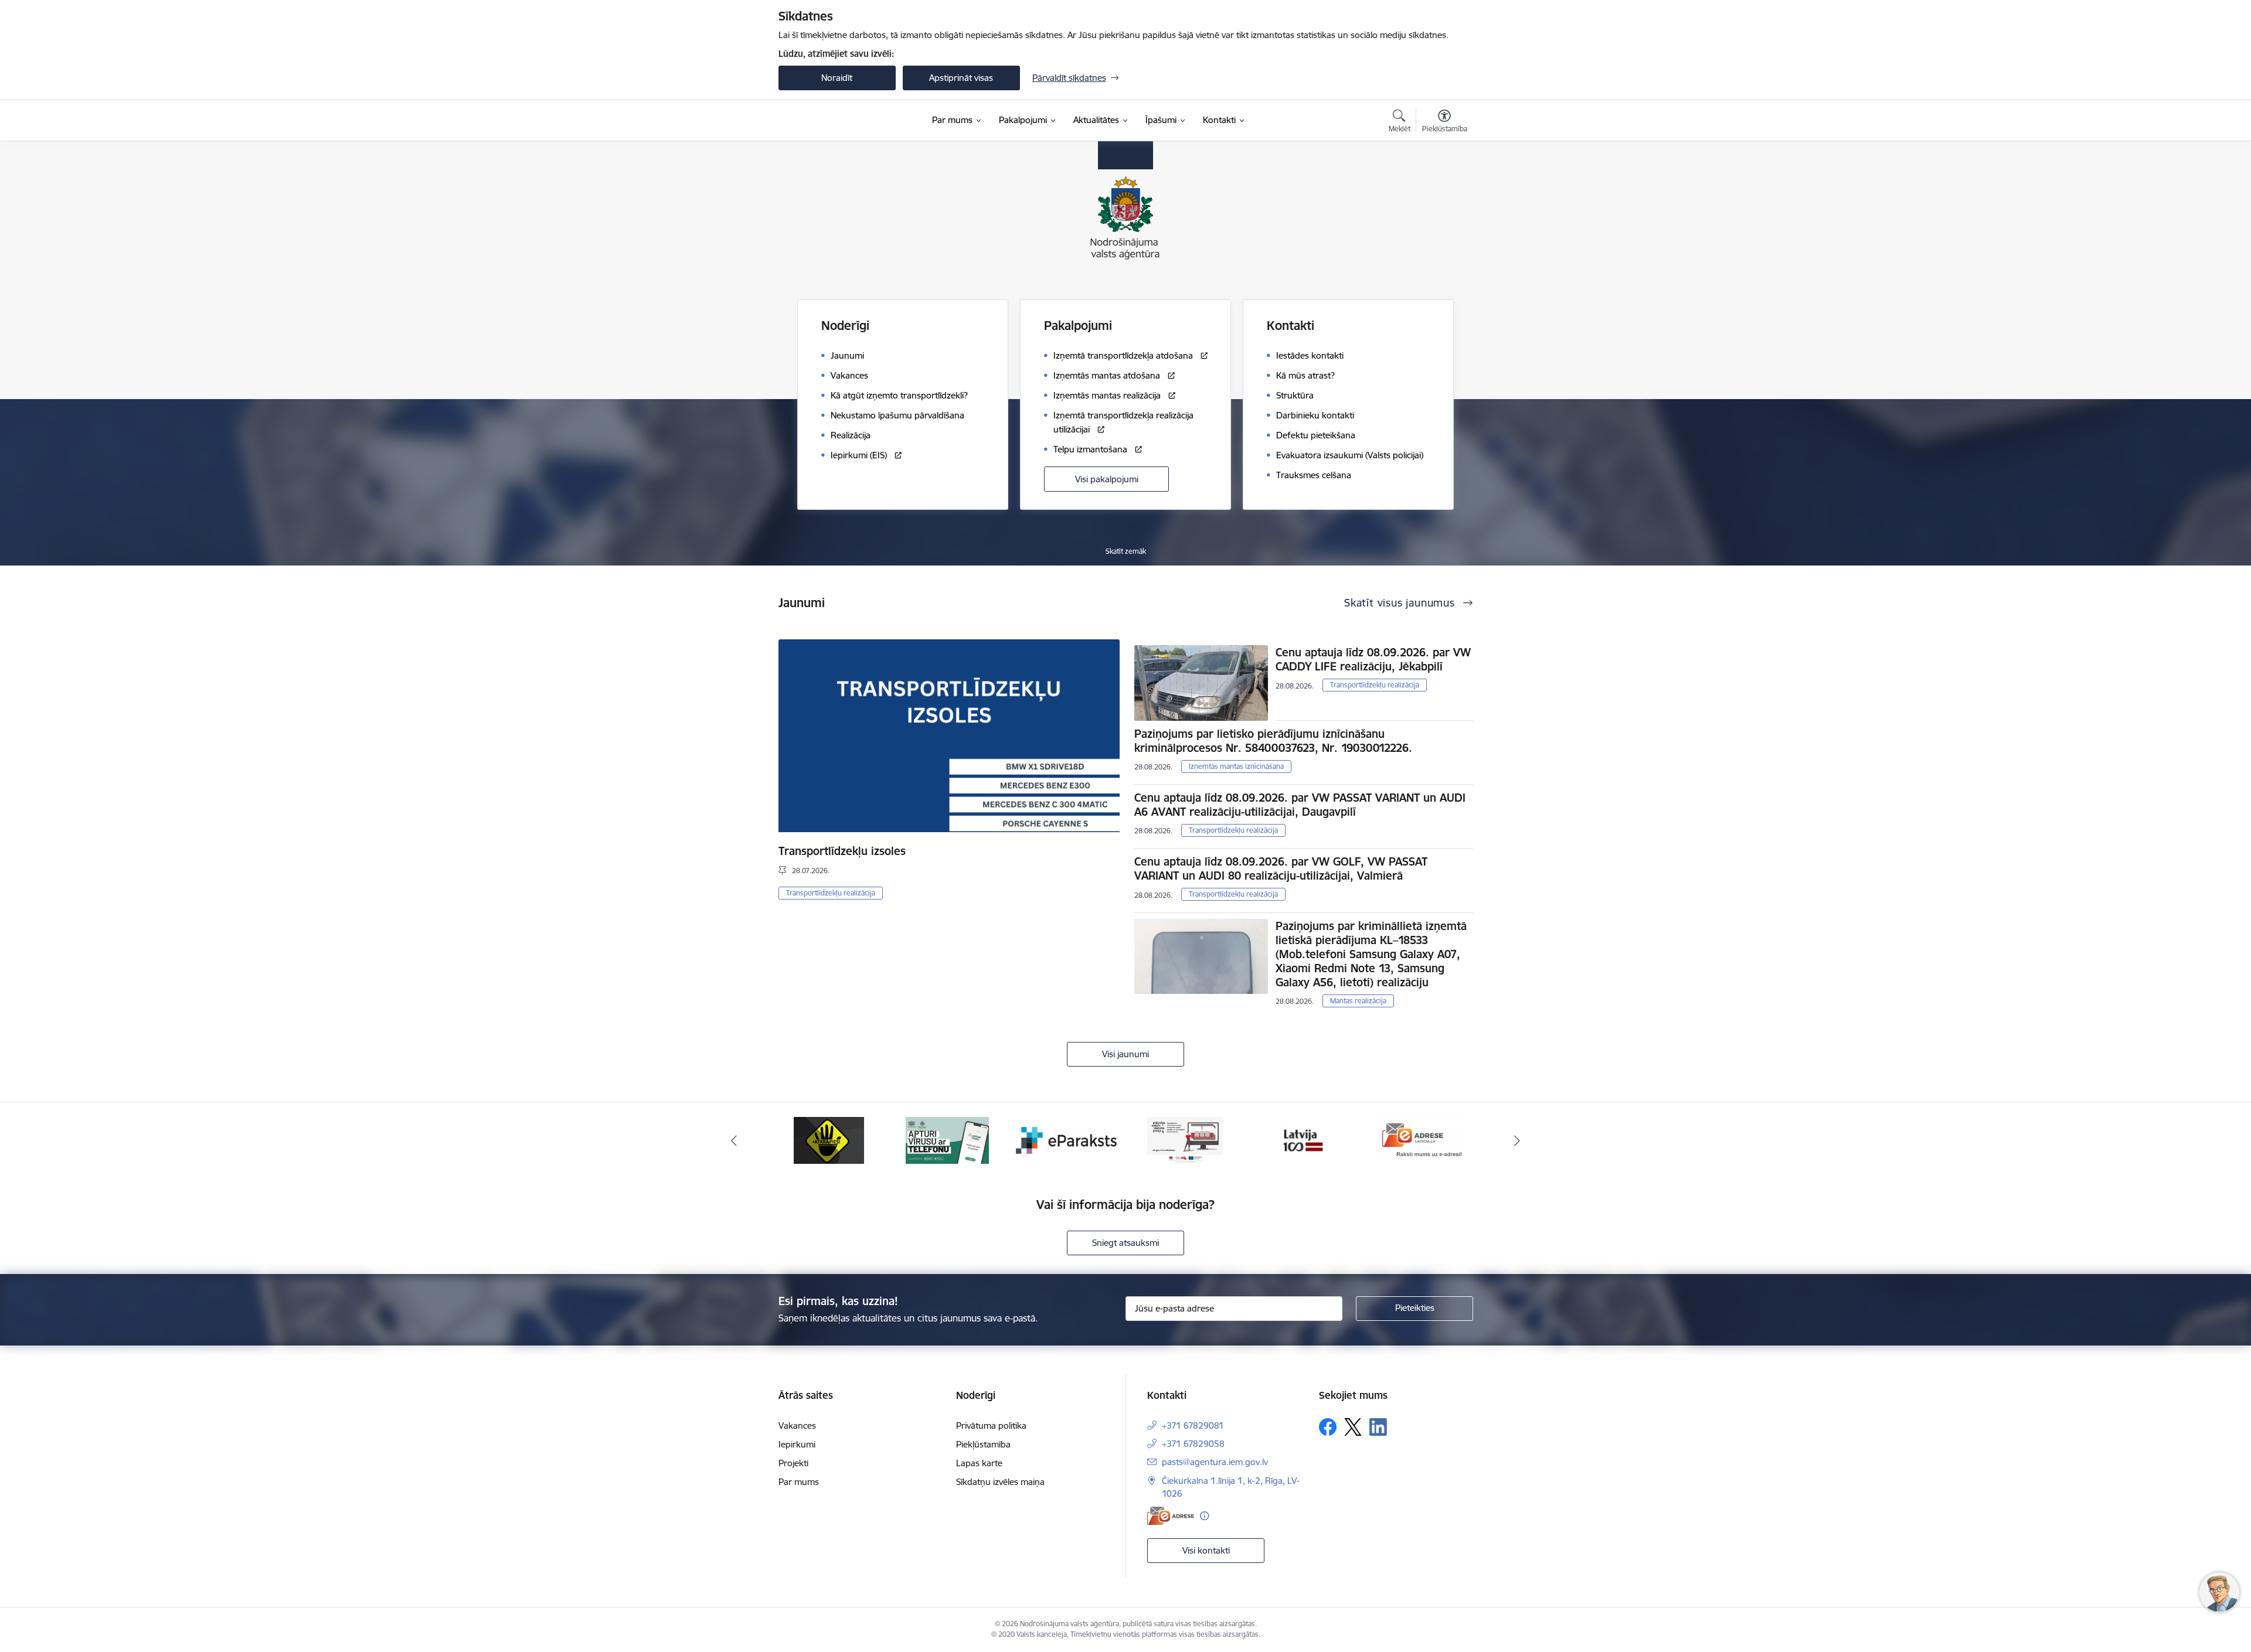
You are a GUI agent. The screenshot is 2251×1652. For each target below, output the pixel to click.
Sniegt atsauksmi (1125, 1243)
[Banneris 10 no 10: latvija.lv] (1185, 1140)
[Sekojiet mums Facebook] (1328, 1427)
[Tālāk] (1518, 1140)
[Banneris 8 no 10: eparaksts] (947, 1140)
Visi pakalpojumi (1107, 479)
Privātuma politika (991, 1426)
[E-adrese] (1171, 1516)
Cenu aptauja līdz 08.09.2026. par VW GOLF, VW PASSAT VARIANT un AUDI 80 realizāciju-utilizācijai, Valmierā (1281, 868)
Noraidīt (837, 78)
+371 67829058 (1193, 1444)
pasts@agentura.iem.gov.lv (1215, 1462)
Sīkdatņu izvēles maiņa (1000, 1482)
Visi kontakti (1206, 1550)
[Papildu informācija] (1204, 1516)
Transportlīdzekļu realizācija (831, 893)
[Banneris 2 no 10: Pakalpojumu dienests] (1422, 1140)
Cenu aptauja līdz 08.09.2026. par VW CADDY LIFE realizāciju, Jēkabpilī (1373, 659)
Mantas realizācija (1358, 1001)
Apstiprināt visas (961, 78)
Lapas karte (979, 1463)
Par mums (799, 1482)
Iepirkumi (797, 1444)
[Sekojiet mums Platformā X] (1353, 1427)
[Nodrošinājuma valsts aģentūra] (836, 121)
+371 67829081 (1193, 1426)
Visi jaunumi (1125, 1054)
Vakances (797, 1426)
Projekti (793, 1463)
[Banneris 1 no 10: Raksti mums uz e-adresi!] (1304, 1140)
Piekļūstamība (983, 1444)
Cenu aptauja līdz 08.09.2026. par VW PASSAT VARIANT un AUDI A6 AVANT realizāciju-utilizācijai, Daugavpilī (1300, 805)
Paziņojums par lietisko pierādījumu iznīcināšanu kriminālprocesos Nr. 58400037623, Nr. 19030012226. (1273, 741)
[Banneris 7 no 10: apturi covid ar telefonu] (829, 1140)
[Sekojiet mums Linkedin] (1378, 1427)
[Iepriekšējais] (734, 1140)
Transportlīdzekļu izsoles (842, 851)
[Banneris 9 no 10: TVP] (1066, 1140)
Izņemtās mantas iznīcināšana (1236, 766)
